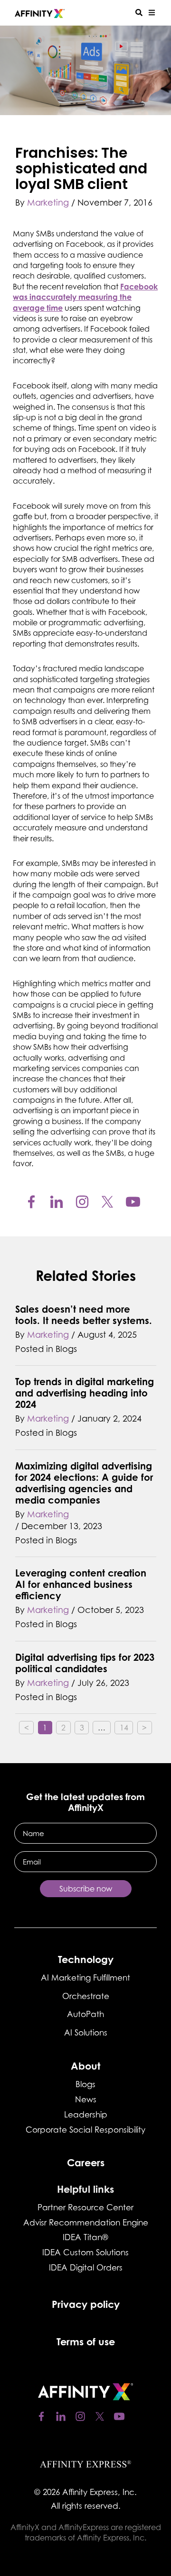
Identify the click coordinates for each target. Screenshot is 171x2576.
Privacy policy (86, 2304)
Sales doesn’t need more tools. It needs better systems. (84, 1315)
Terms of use (86, 2342)
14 (126, 1727)
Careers (86, 2162)
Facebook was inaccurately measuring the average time (85, 297)
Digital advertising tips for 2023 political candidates (85, 1663)
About (85, 2066)
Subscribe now (86, 1889)
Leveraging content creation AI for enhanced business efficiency (81, 1584)
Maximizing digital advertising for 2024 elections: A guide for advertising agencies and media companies (84, 1483)
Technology (86, 1959)
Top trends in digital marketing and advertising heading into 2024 (85, 1393)
